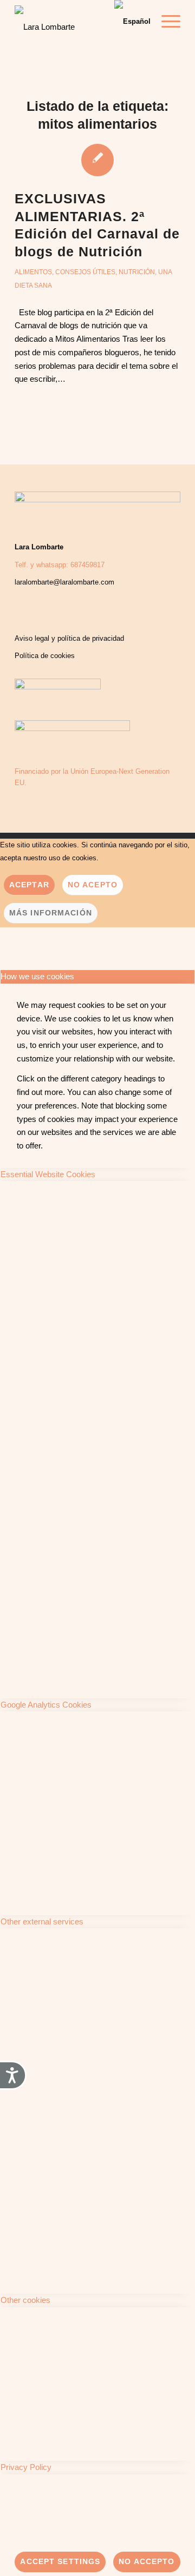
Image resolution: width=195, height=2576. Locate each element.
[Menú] (165, 22)
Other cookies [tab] (25, 2300)
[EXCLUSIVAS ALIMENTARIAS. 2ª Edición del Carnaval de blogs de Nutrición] (97, 160)
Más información (51, 913)
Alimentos (33, 272)
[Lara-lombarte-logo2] (64, 24)
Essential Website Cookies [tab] (48, 1174)
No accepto (147, 2561)
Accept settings (60, 2561)
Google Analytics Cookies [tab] (46, 1705)
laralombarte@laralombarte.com (64, 582)
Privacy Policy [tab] (26, 2467)
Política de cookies (45, 656)
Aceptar (29, 885)
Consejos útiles (85, 272)
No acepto (93, 885)
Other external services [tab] (42, 1921)
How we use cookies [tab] (37, 976)
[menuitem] (165, 22)
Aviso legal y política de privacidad (69, 638)
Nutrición (137, 272)
